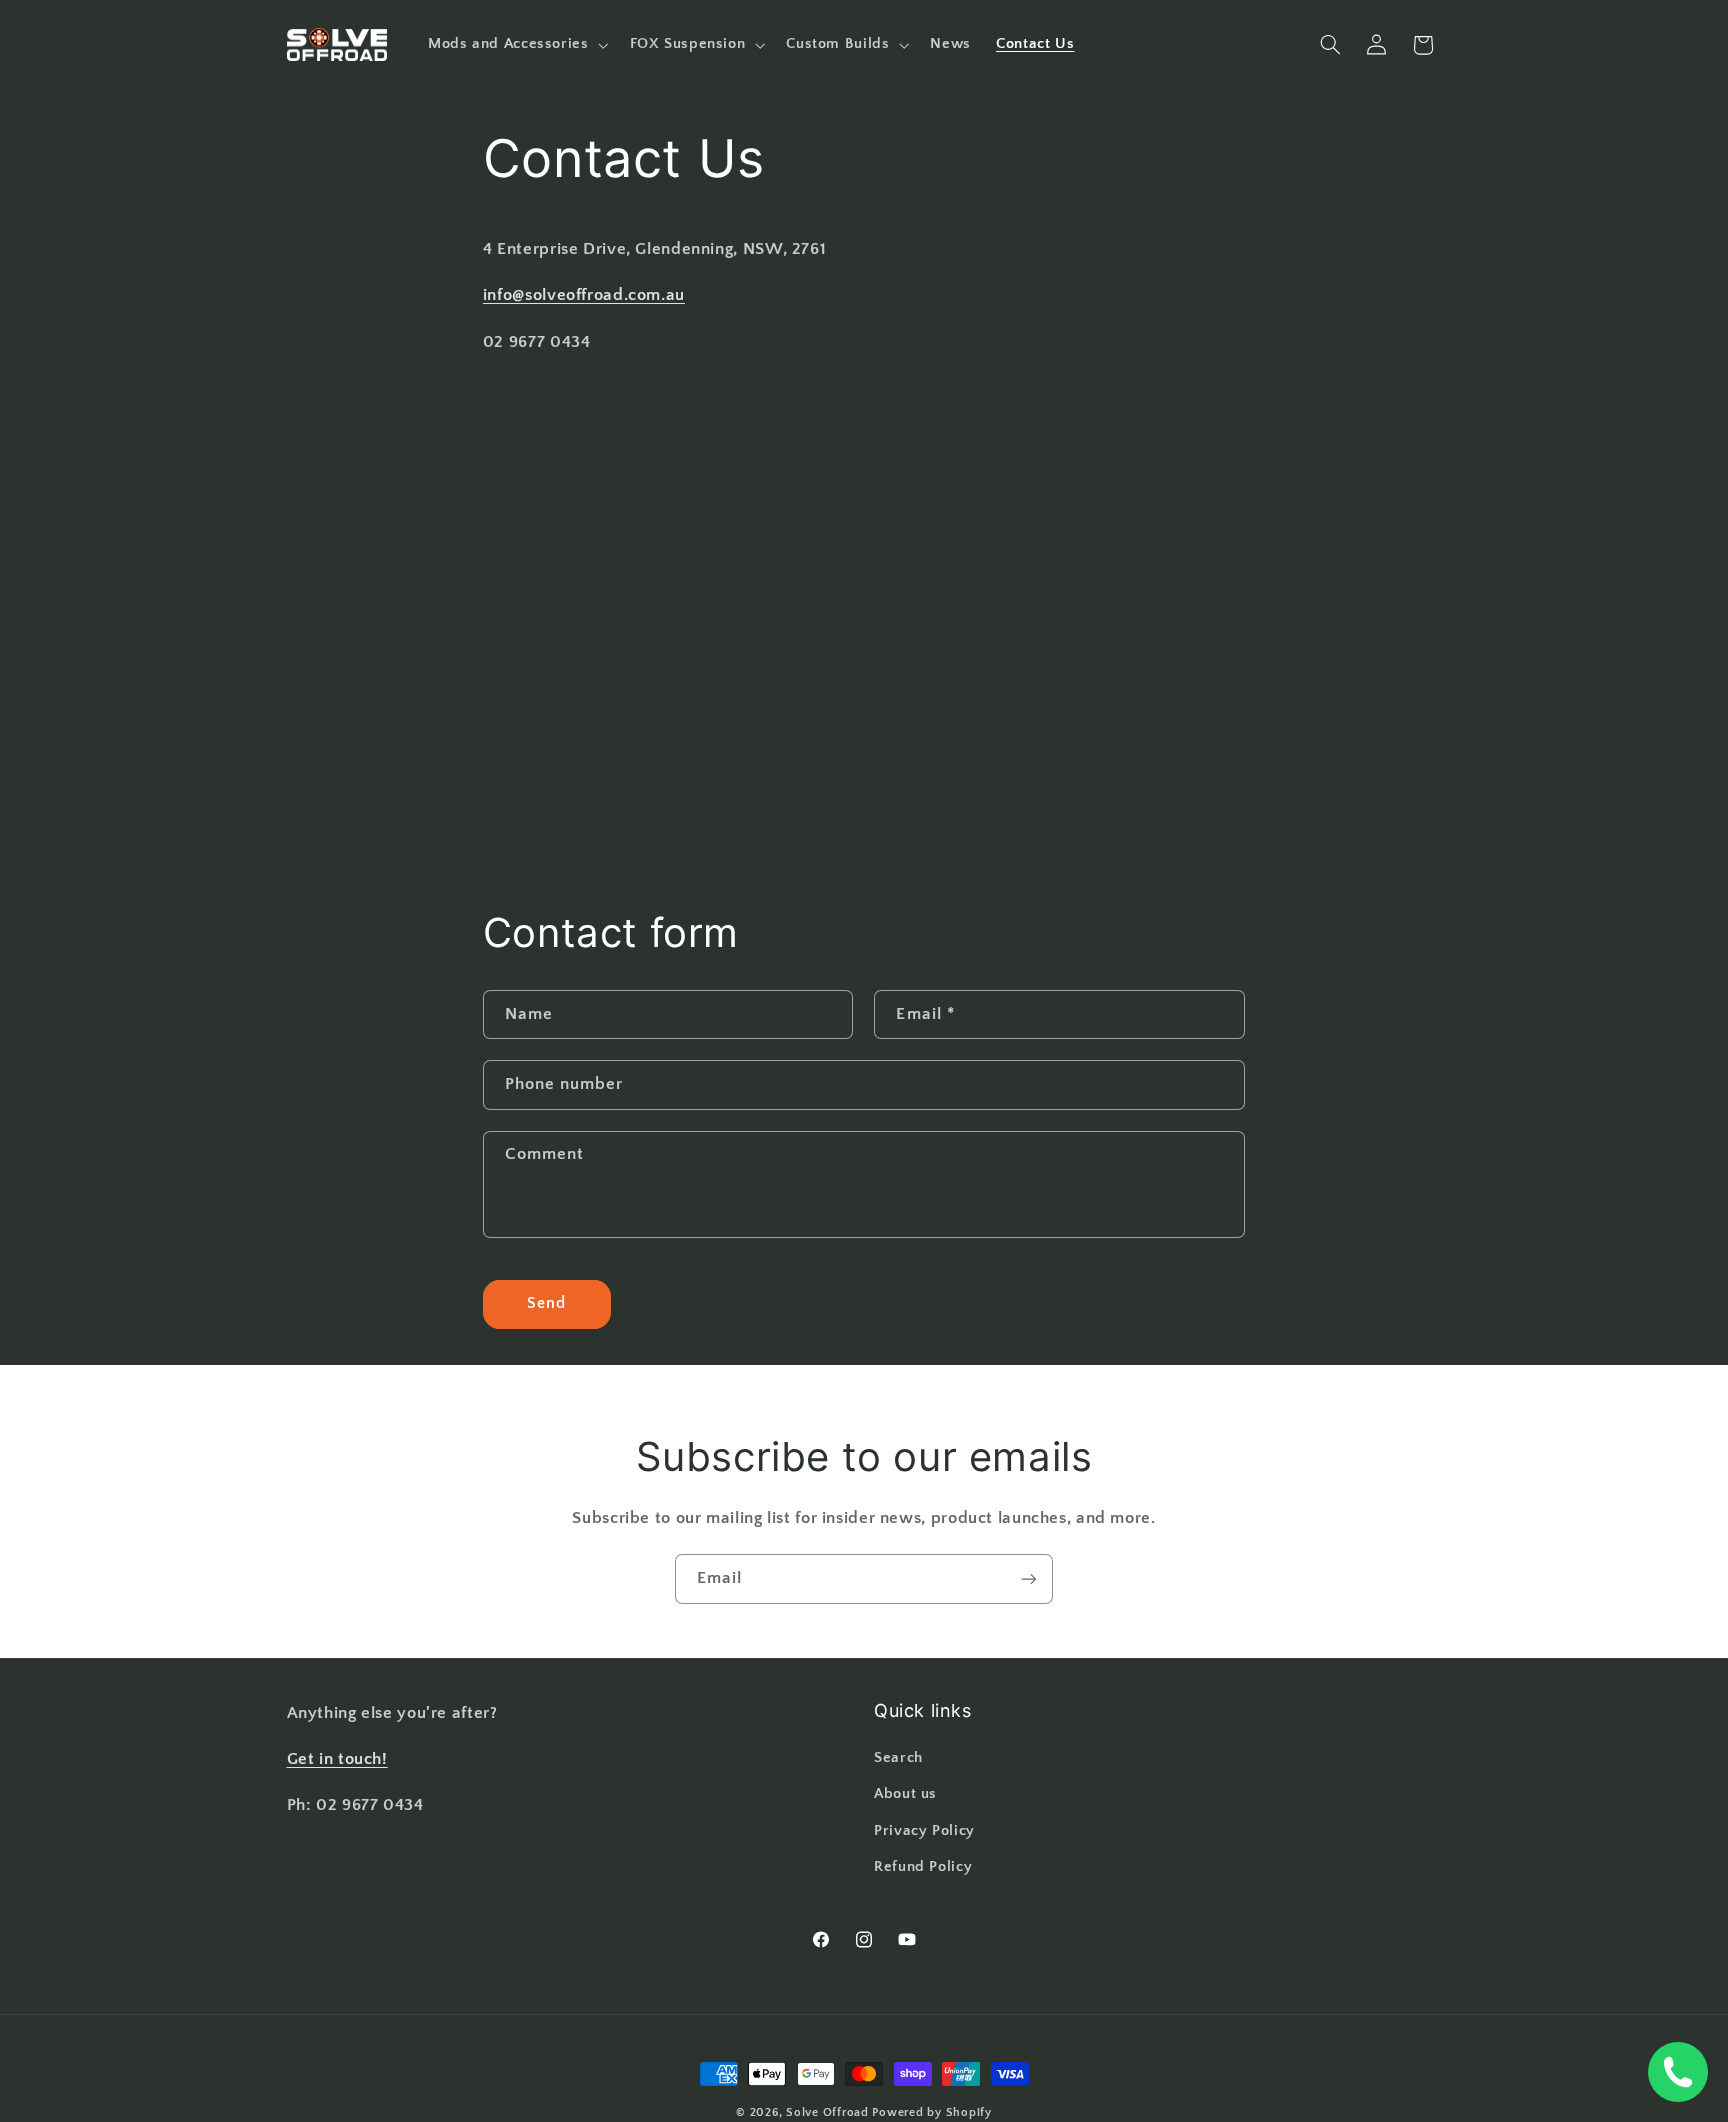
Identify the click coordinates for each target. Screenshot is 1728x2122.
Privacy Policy (924, 1831)
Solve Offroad (827, 2112)
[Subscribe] (1029, 1578)
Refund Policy (923, 1867)
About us (905, 1794)
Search (898, 1758)
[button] (516, 45)
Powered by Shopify (931, 2112)
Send (546, 1303)
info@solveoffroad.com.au (584, 295)
